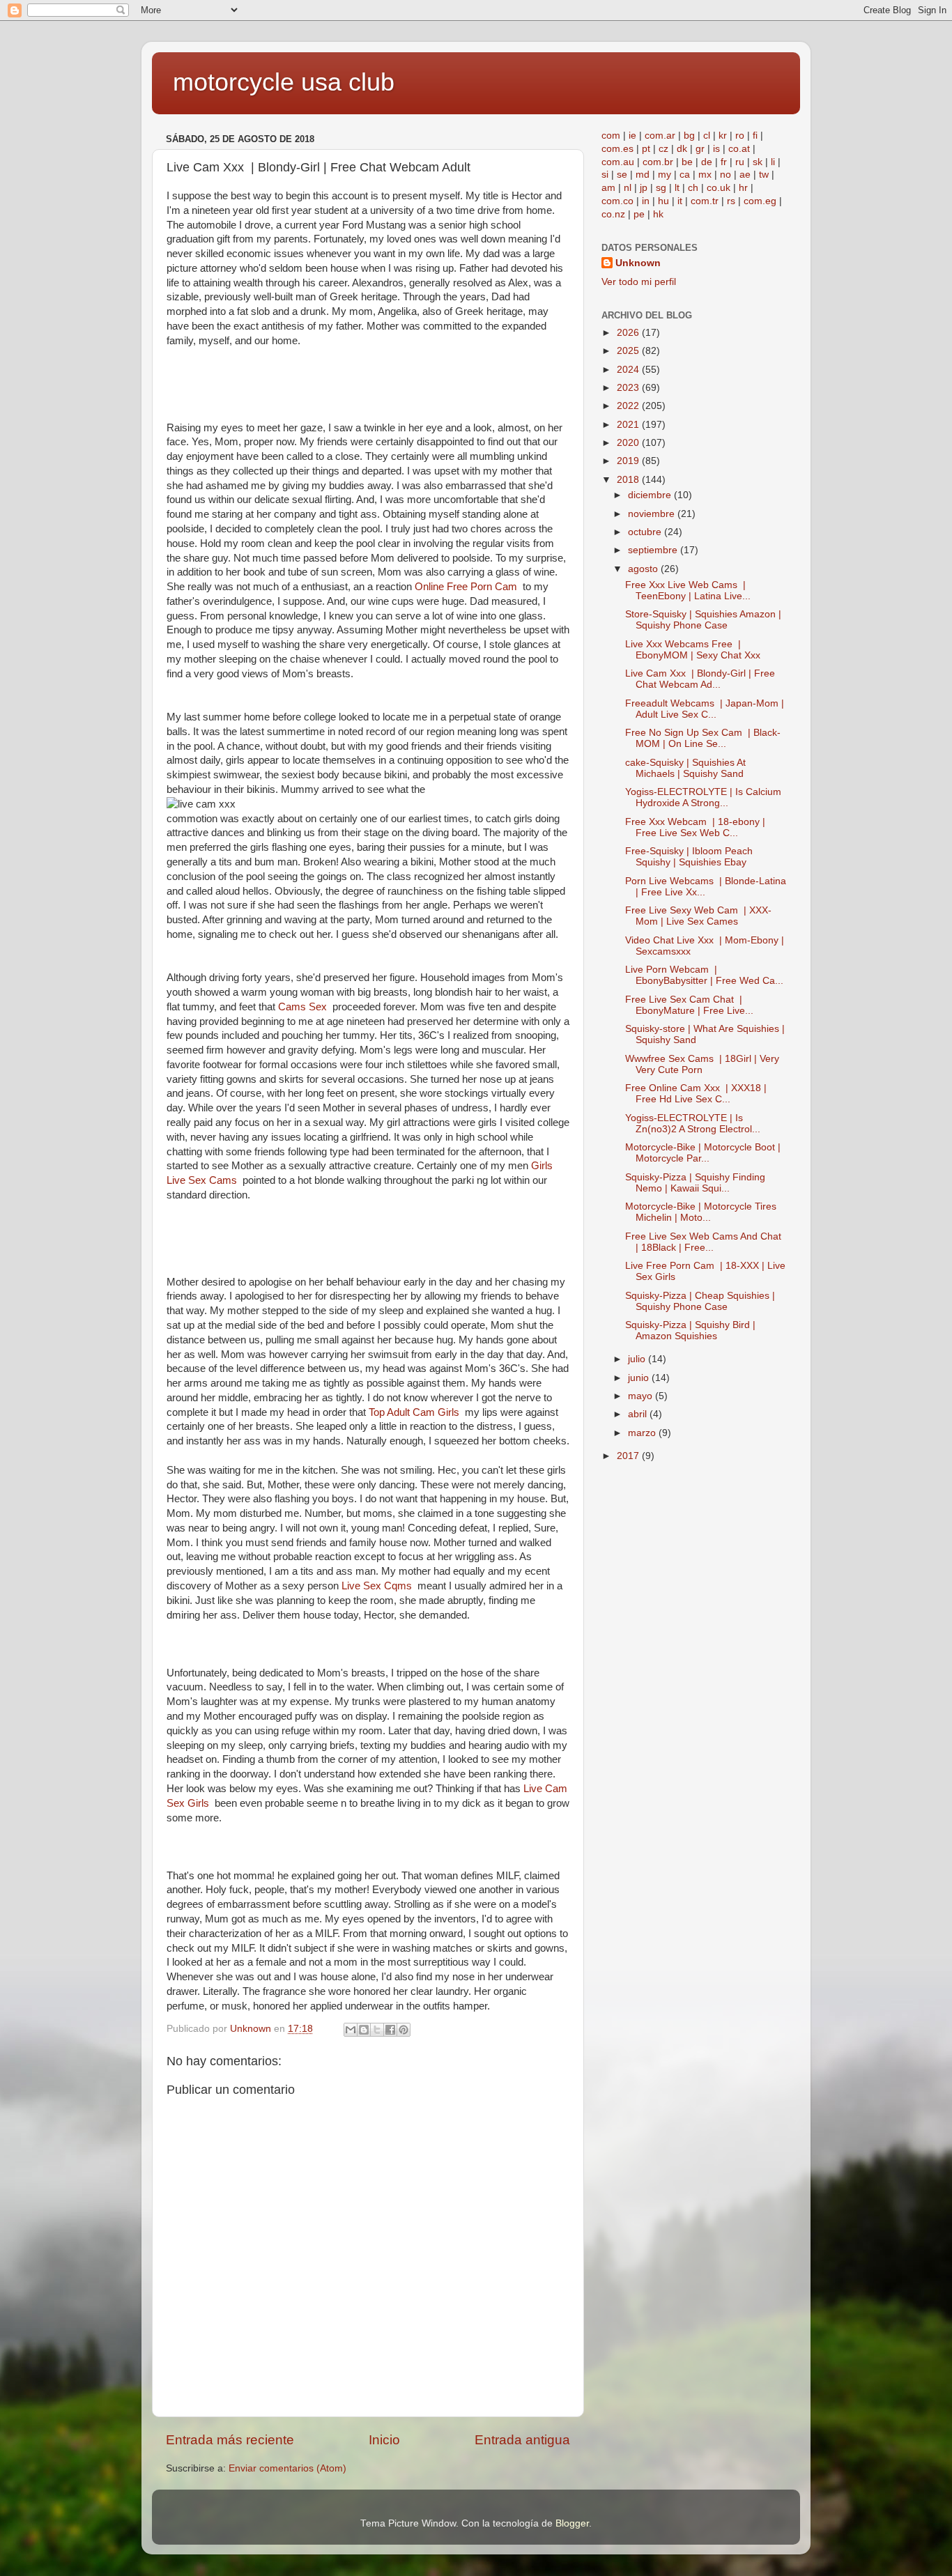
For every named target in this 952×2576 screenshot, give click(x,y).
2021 (629, 425)
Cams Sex (305, 1007)
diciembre (651, 495)
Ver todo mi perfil (639, 282)
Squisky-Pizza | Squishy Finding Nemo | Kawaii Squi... (695, 1183)
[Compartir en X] (377, 2030)
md (643, 175)
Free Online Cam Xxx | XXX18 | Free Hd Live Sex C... (696, 1094)
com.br (658, 162)
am (608, 188)
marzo (643, 1433)
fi (755, 136)
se (622, 175)
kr (723, 136)
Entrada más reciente (230, 2440)
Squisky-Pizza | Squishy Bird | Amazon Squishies (690, 1331)
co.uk (719, 188)
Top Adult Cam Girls (417, 1412)
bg (689, 136)
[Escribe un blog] (364, 2030)
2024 (629, 370)
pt (646, 149)
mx (705, 175)
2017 (629, 1456)
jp (644, 188)
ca (685, 175)
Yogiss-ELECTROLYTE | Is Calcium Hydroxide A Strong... (703, 797)
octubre (646, 532)
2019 (629, 461)
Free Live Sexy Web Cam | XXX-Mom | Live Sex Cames (698, 916)
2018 (629, 480)
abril (639, 1414)
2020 (629, 443)
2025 (629, 351)
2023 (629, 388)
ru (740, 162)
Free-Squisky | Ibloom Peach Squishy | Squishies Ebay (689, 857)
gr (700, 149)
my (665, 175)
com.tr (705, 201)
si (605, 175)
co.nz (613, 214)
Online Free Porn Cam (469, 587)
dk (682, 149)
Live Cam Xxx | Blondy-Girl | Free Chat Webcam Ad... (700, 679)
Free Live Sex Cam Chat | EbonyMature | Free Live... (689, 1005)
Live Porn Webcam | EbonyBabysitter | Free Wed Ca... (704, 975)
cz (663, 149)
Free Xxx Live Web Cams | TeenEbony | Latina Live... (688, 591)
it (680, 201)
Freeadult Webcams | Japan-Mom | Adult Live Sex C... (705, 709)
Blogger (572, 2523)
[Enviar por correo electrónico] (351, 2030)
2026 (629, 333)
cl (707, 136)
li (773, 162)
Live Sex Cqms (379, 1586)
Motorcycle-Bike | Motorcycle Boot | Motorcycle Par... (703, 1153)
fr (724, 162)
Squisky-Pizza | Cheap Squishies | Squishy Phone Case (700, 1301)
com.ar (660, 136)
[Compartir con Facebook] (390, 2030)
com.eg (760, 201)
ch (693, 188)
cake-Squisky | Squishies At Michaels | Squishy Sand (685, 768)
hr (743, 188)
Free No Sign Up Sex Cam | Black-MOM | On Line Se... (703, 738)
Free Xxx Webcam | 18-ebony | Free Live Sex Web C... (695, 827)
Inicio (384, 2440)
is (716, 149)
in (646, 201)
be (687, 162)
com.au (618, 162)
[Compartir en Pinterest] (404, 2030)
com (611, 136)
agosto (644, 569)
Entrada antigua (522, 2440)
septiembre (654, 550)
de (707, 162)
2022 (629, 406)
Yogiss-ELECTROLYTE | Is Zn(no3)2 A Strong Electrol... (693, 1124)
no (725, 175)
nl (628, 188)
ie (632, 136)
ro (740, 136)
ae (745, 175)
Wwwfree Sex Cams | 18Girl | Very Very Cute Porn (702, 1064)
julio (638, 1359)
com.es (617, 149)
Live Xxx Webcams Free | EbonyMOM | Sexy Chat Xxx (694, 650)
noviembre (653, 514)
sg (661, 188)
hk (658, 214)
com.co (617, 201)
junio (640, 1378)
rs (731, 201)
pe (639, 214)
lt (677, 188)
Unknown (638, 263)
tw (764, 175)
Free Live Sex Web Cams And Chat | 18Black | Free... (705, 1242)
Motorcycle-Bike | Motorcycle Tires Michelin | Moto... (701, 1212)
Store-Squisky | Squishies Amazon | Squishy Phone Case (703, 620)
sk (758, 162)
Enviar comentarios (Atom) (287, 2468)
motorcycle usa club (284, 82)
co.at (739, 149)
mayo (642, 1396)
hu (663, 201)
